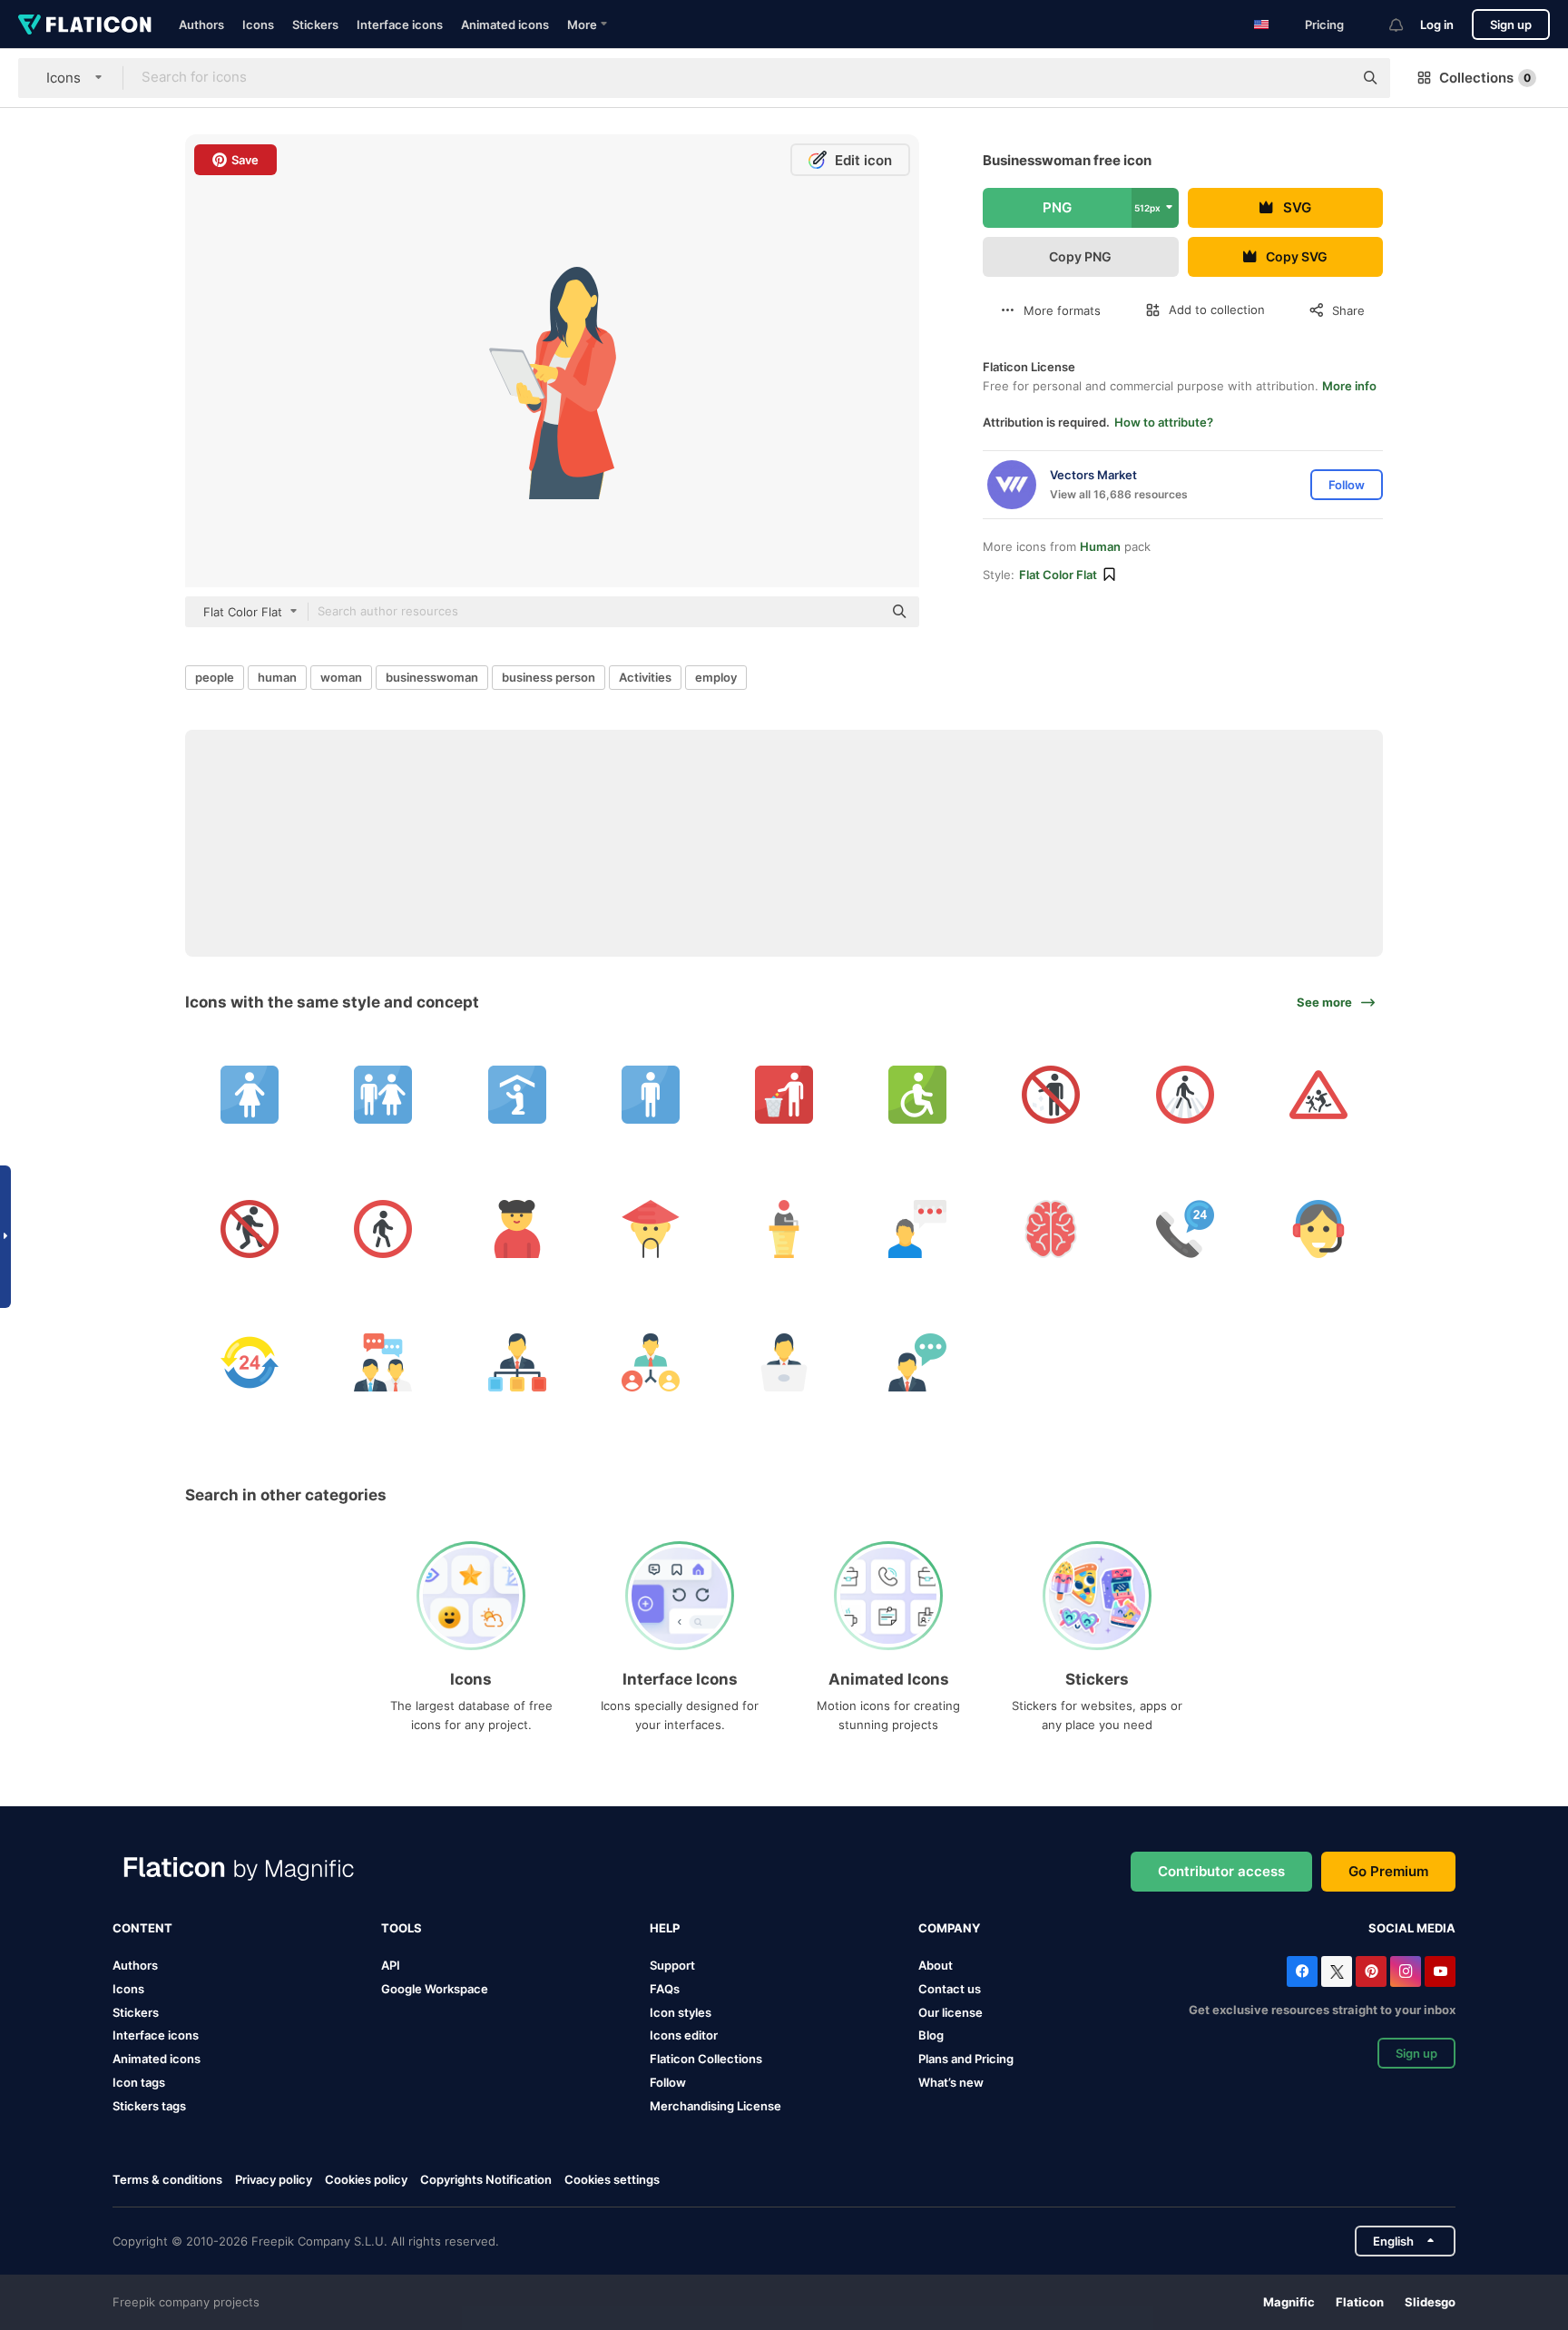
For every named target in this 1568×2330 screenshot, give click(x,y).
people (215, 677)
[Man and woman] (383, 1095)
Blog (931, 2035)
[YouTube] (1440, 1971)
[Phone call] (1185, 1228)
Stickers (315, 25)
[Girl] (516, 1228)
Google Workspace (435, 1989)
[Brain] (1051, 1228)
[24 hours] (250, 1362)
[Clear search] (1330, 78)
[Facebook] (1302, 1971)
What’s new (951, 2082)
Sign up (1511, 25)
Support (672, 1965)
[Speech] (784, 1228)
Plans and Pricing (966, 2059)
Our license (951, 2012)
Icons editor (684, 2035)
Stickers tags (149, 2106)
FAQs (665, 1989)
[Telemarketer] (1318, 1228)
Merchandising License (715, 2106)
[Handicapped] (917, 1095)
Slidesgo (1430, 2302)
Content (142, 1928)
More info (1349, 386)
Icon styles (681, 2012)
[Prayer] (516, 1095)
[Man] (651, 1095)
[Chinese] (651, 1228)
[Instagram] (1406, 1971)
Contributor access (1221, 1871)
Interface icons (400, 25)
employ (716, 677)
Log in (1437, 25)
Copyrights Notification (486, 2179)
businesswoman (432, 677)
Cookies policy (366, 2179)
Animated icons (505, 25)
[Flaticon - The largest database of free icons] (85, 25)
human (277, 677)
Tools (402, 1928)
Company (949, 1928)
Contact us (950, 1989)
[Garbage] (784, 1095)
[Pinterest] (1371, 1971)
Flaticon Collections (706, 2059)
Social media (1412, 1928)
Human (1100, 546)
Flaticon (1360, 2302)
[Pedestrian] (1051, 1095)
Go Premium (1388, 1871)
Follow (668, 2082)
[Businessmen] (383, 1362)
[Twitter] (1337, 1971)
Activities (645, 677)
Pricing (1324, 25)
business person (549, 677)
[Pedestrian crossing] (1185, 1095)
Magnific (1289, 2302)
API (391, 1965)
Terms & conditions (167, 2179)
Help (665, 1928)
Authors (201, 25)
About (936, 1965)
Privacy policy (274, 2179)
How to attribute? (1164, 422)
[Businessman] (516, 1362)
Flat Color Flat (1058, 575)
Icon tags (139, 2082)
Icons (258, 25)
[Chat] (917, 1228)
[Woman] (250, 1095)
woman (341, 677)
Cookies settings (612, 2180)
